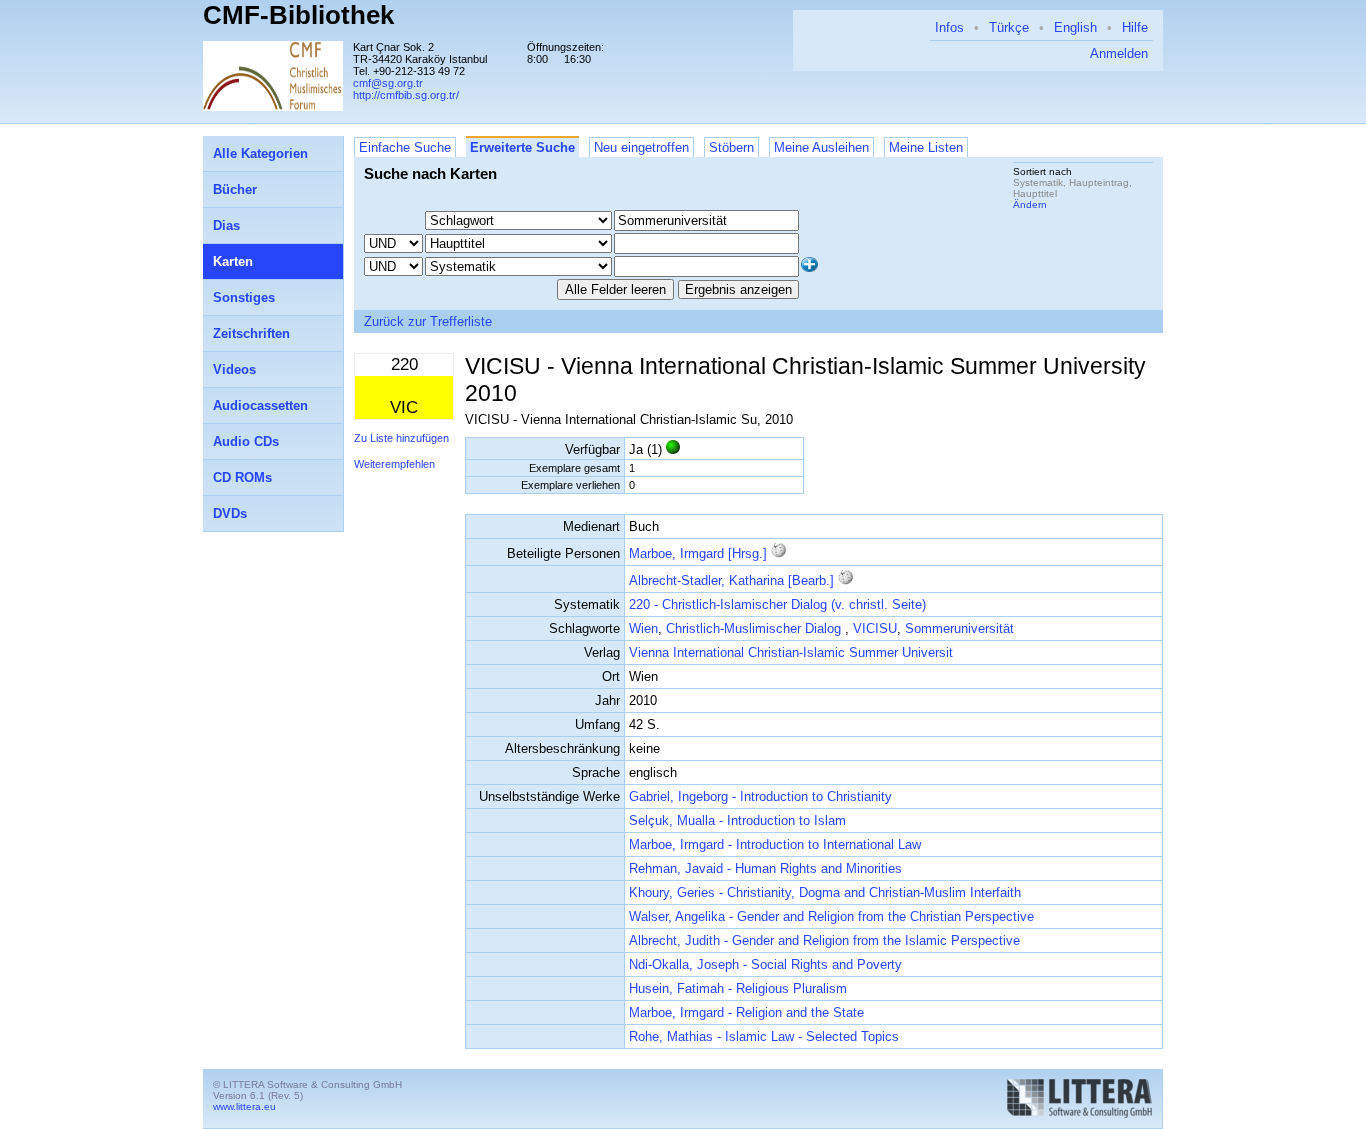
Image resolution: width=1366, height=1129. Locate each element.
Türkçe (1009, 27)
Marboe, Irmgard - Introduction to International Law (775, 844)
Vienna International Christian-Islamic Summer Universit (791, 652)
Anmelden (1119, 53)
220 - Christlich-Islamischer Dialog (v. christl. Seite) (777, 604)
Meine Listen (926, 147)
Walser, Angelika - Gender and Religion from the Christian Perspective (831, 916)
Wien (643, 628)
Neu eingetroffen (641, 147)
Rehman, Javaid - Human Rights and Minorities (765, 868)
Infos (949, 27)
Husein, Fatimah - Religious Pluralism (738, 988)
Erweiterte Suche (522, 147)
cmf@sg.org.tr (388, 83)
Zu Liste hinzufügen (401, 438)
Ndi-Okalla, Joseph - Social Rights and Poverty (765, 964)
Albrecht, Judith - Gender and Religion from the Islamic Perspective (824, 940)
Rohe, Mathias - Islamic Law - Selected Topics (764, 1036)
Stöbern (731, 147)
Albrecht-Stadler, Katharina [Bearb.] (731, 580)
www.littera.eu (244, 1106)
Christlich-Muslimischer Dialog (755, 628)
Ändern (1030, 204)
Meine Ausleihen (821, 147)
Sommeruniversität (959, 628)
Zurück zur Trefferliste (428, 321)
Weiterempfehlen (394, 464)
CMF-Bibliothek (298, 15)
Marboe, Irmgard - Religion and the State (746, 1012)
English (1075, 27)
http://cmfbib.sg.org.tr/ (406, 95)
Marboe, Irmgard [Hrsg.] (698, 553)
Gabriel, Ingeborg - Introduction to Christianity (760, 796)
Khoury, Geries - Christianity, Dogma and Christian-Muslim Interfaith (825, 892)
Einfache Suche (405, 147)
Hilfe (1135, 27)
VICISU (875, 628)
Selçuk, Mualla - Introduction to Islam (737, 820)
